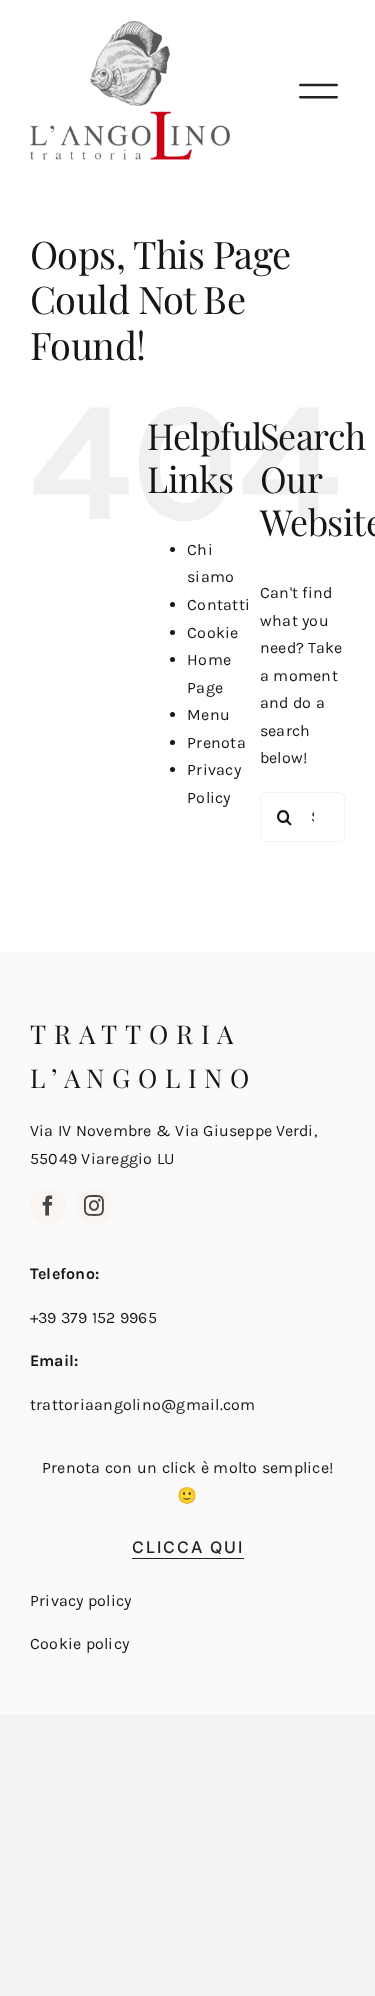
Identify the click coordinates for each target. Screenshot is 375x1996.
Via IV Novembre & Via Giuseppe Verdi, (173, 1130)
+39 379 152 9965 (93, 1317)
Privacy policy (80, 1600)
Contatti (218, 604)
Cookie (212, 632)
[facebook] (48, 1206)
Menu (208, 714)
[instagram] (94, 1206)
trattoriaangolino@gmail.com (142, 1404)
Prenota (216, 742)
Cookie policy (79, 1643)
